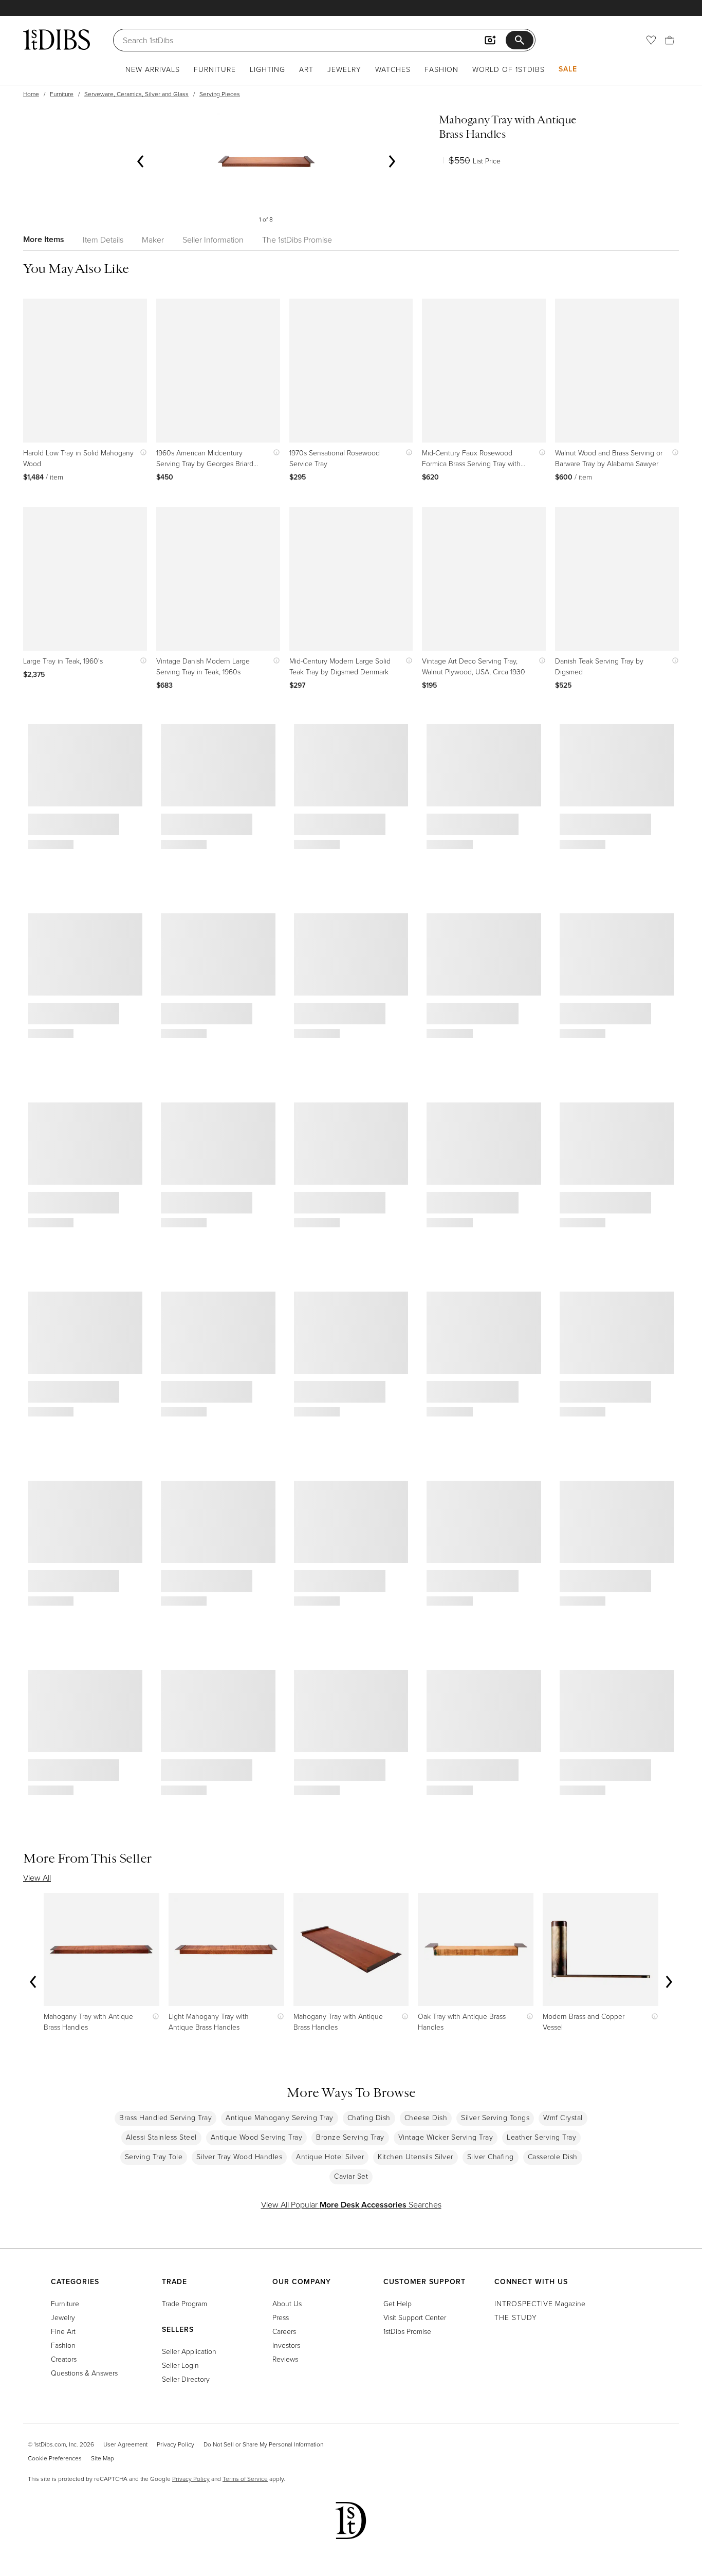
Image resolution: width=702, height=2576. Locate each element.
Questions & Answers (84, 2373)
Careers (284, 2331)
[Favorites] (651, 40)
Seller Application (189, 2351)
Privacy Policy (175, 2444)
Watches (393, 69)
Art (306, 69)
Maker (153, 240)
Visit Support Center (415, 2317)
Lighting (267, 69)
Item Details (103, 240)
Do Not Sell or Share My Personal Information (263, 2444)
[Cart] (670, 40)
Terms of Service (245, 2479)
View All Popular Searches (351, 2204)
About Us (287, 2303)
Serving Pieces (220, 94)
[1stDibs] (57, 40)
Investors (286, 2345)
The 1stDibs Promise (297, 240)
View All (37, 1878)
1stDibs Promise (407, 2331)
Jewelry (344, 69)
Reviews (285, 2359)
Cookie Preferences (55, 2458)
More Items (44, 239)
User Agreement (125, 2444)
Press (281, 2317)
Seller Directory (186, 2379)
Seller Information (213, 240)
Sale (568, 69)
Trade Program (184, 2303)
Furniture (215, 69)
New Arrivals (153, 69)
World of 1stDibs (509, 69)
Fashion (441, 69)
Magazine (540, 2303)
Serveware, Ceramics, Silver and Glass (136, 94)
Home (31, 94)
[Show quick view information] (141, 453)
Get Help (398, 2303)
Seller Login (180, 2365)
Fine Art (63, 2331)
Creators (64, 2359)
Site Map (103, 2458)
